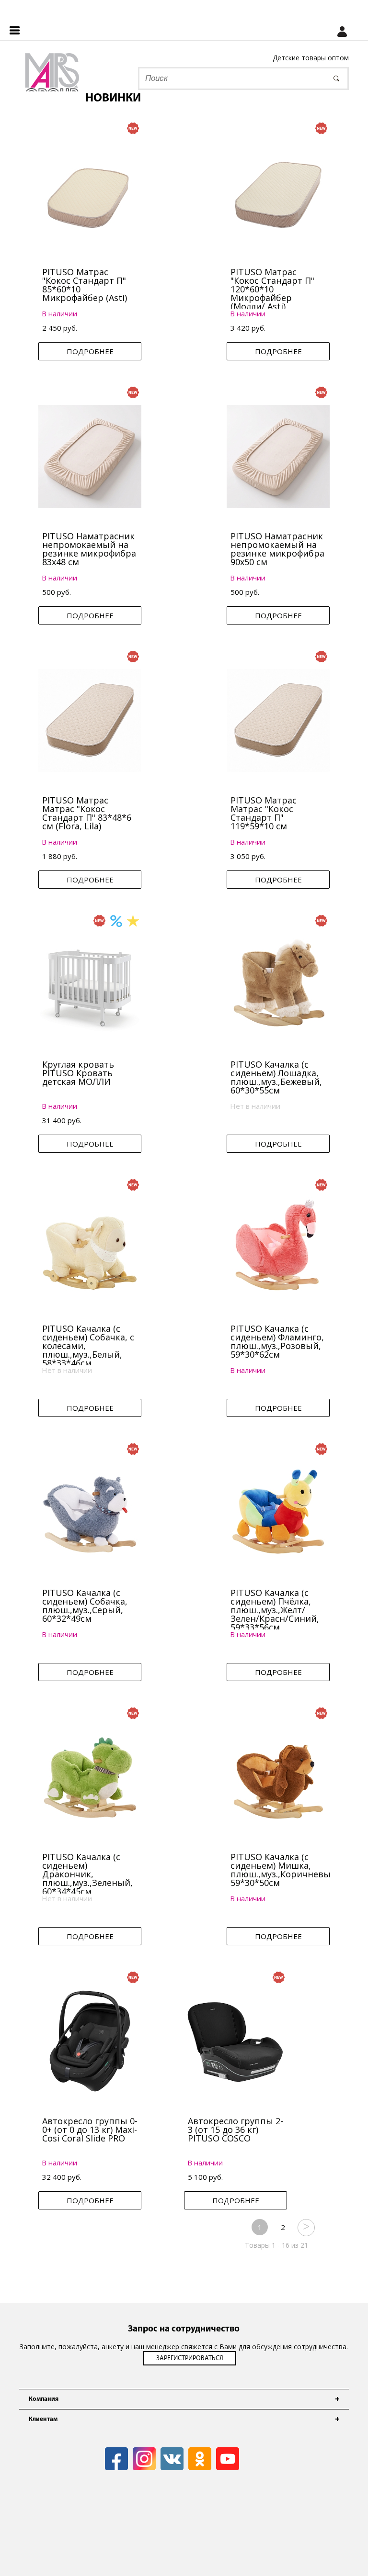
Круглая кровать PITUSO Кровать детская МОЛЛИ (78, 1073)
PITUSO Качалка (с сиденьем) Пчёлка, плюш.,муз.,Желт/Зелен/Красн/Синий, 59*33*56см (275, 1610)
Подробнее (90, 351)
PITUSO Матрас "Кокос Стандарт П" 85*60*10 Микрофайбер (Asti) (85, 285)
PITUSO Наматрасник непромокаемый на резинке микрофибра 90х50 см (277, 549)
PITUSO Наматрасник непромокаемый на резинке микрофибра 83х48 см (89, 549)
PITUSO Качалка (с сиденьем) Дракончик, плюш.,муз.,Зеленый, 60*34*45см (87, 1874)
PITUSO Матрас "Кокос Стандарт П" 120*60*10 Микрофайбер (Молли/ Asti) (272, 289)
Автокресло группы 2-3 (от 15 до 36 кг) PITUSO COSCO (236, 2130)
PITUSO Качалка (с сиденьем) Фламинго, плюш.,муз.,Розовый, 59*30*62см (277, 1341)
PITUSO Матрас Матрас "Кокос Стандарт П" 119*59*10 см (264, 813)
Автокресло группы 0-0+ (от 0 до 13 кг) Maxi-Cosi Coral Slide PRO (90, 2130)
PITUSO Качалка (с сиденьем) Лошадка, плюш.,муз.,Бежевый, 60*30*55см (276, 1077)
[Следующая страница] (306, 2227)
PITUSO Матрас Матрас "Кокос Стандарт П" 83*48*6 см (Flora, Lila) (87, 813)
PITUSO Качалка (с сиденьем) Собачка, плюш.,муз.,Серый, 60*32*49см (85, 1606)
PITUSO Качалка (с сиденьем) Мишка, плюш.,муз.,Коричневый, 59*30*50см (285, 1870)
